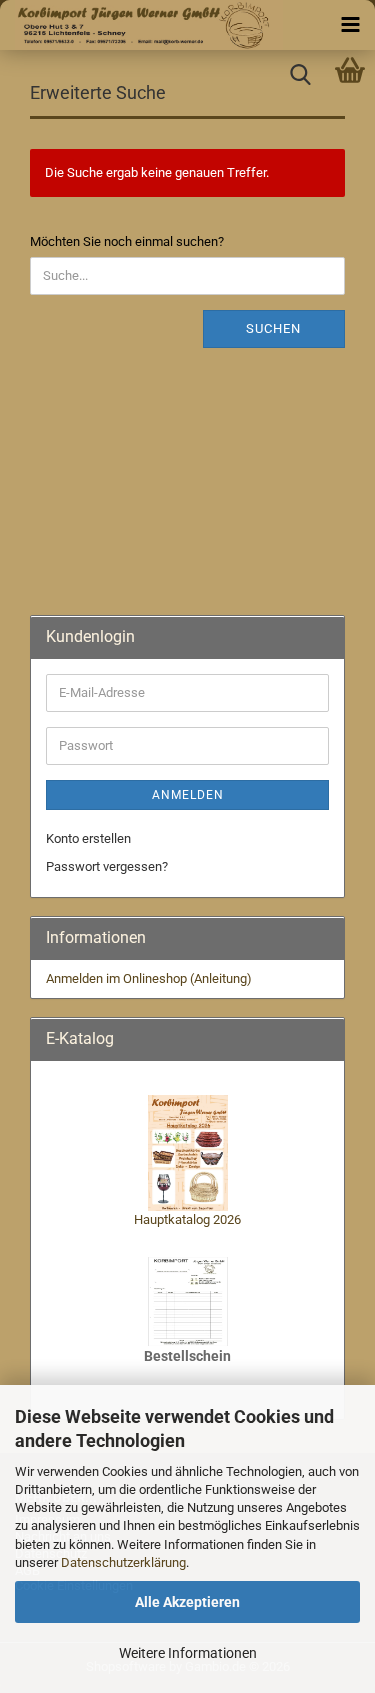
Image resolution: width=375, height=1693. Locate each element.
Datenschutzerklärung (123, 1562)
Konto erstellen (88, 838)
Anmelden (188, 795)
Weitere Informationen (188, 1653)
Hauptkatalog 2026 (187, 1219)
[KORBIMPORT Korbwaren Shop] (141, 25)
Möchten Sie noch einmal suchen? (127, 241)
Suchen (273, 328)
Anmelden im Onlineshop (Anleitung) (149, 978)
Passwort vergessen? (107, 866)
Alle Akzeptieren (187, 1602)
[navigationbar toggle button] (350, 25)
